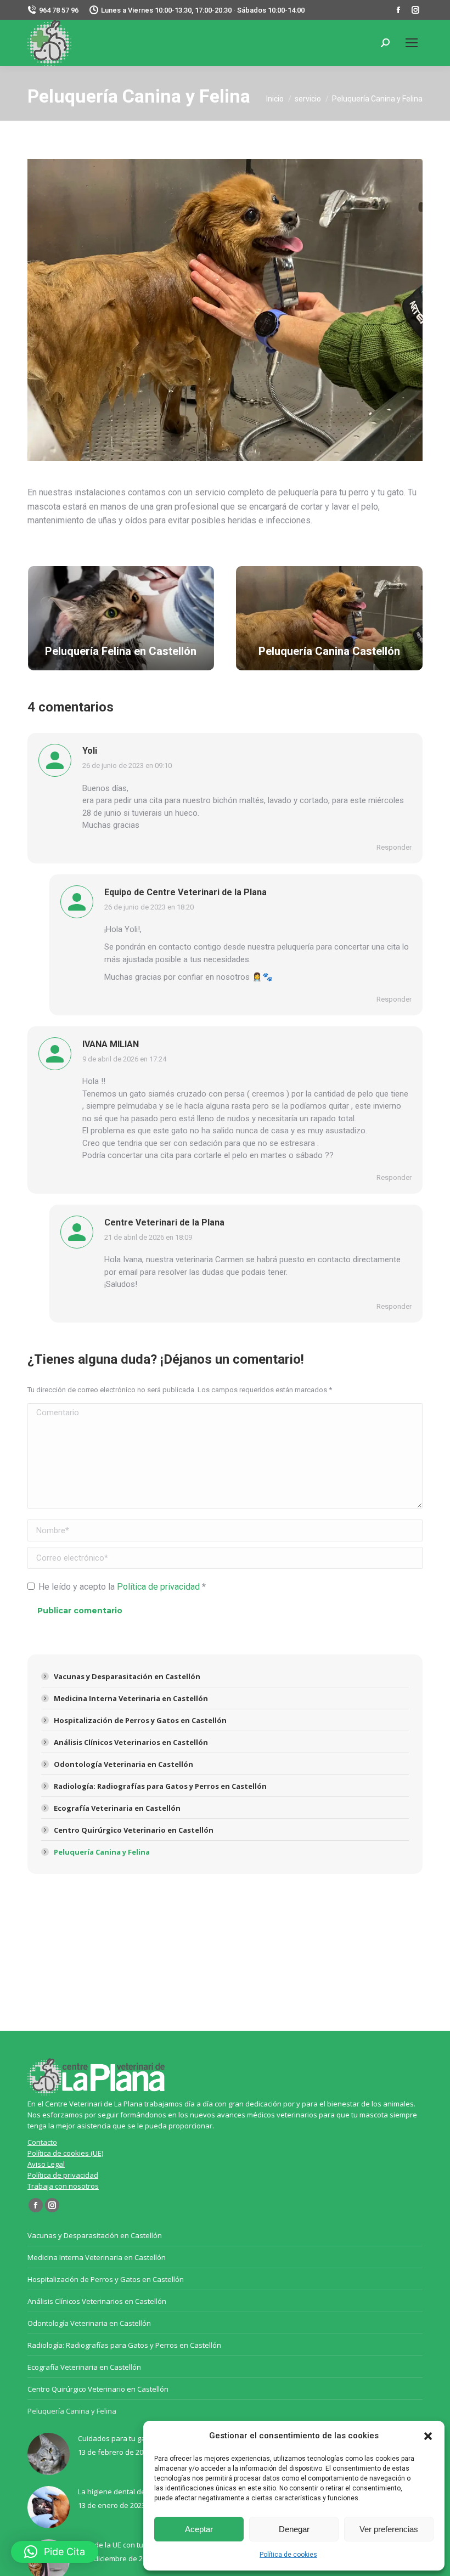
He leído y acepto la (122, 1587)
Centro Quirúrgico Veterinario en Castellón (134, 1830)
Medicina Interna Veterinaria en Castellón (131, 1698)
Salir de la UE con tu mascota (126, 2545)
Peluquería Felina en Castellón (121, 651)
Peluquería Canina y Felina (102, 1852)
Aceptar (199, 2529)
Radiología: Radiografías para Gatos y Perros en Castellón (160, 1786)
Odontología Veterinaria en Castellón (123, 1764)
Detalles (121, 620)
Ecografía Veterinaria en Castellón (117, 1808)
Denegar (294, 2529)
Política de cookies (288, 2555)
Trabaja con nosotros (63, 2186)
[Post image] (49, 2454)
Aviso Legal (46, 2164)
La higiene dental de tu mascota (131, 2492)
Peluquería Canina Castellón (329, 651)
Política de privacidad (159, 1587)
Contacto (42, 2142)
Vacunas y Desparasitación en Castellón (127, 1676)
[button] (428, 2436)
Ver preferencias (389, 2529)
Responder (394, 847)
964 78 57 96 (59, 10)
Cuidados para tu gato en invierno (135, 2438)
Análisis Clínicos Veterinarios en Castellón (131, 1742)
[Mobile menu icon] (412, 43)
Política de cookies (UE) (65, 2153)
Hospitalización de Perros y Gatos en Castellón (140, 1720)
